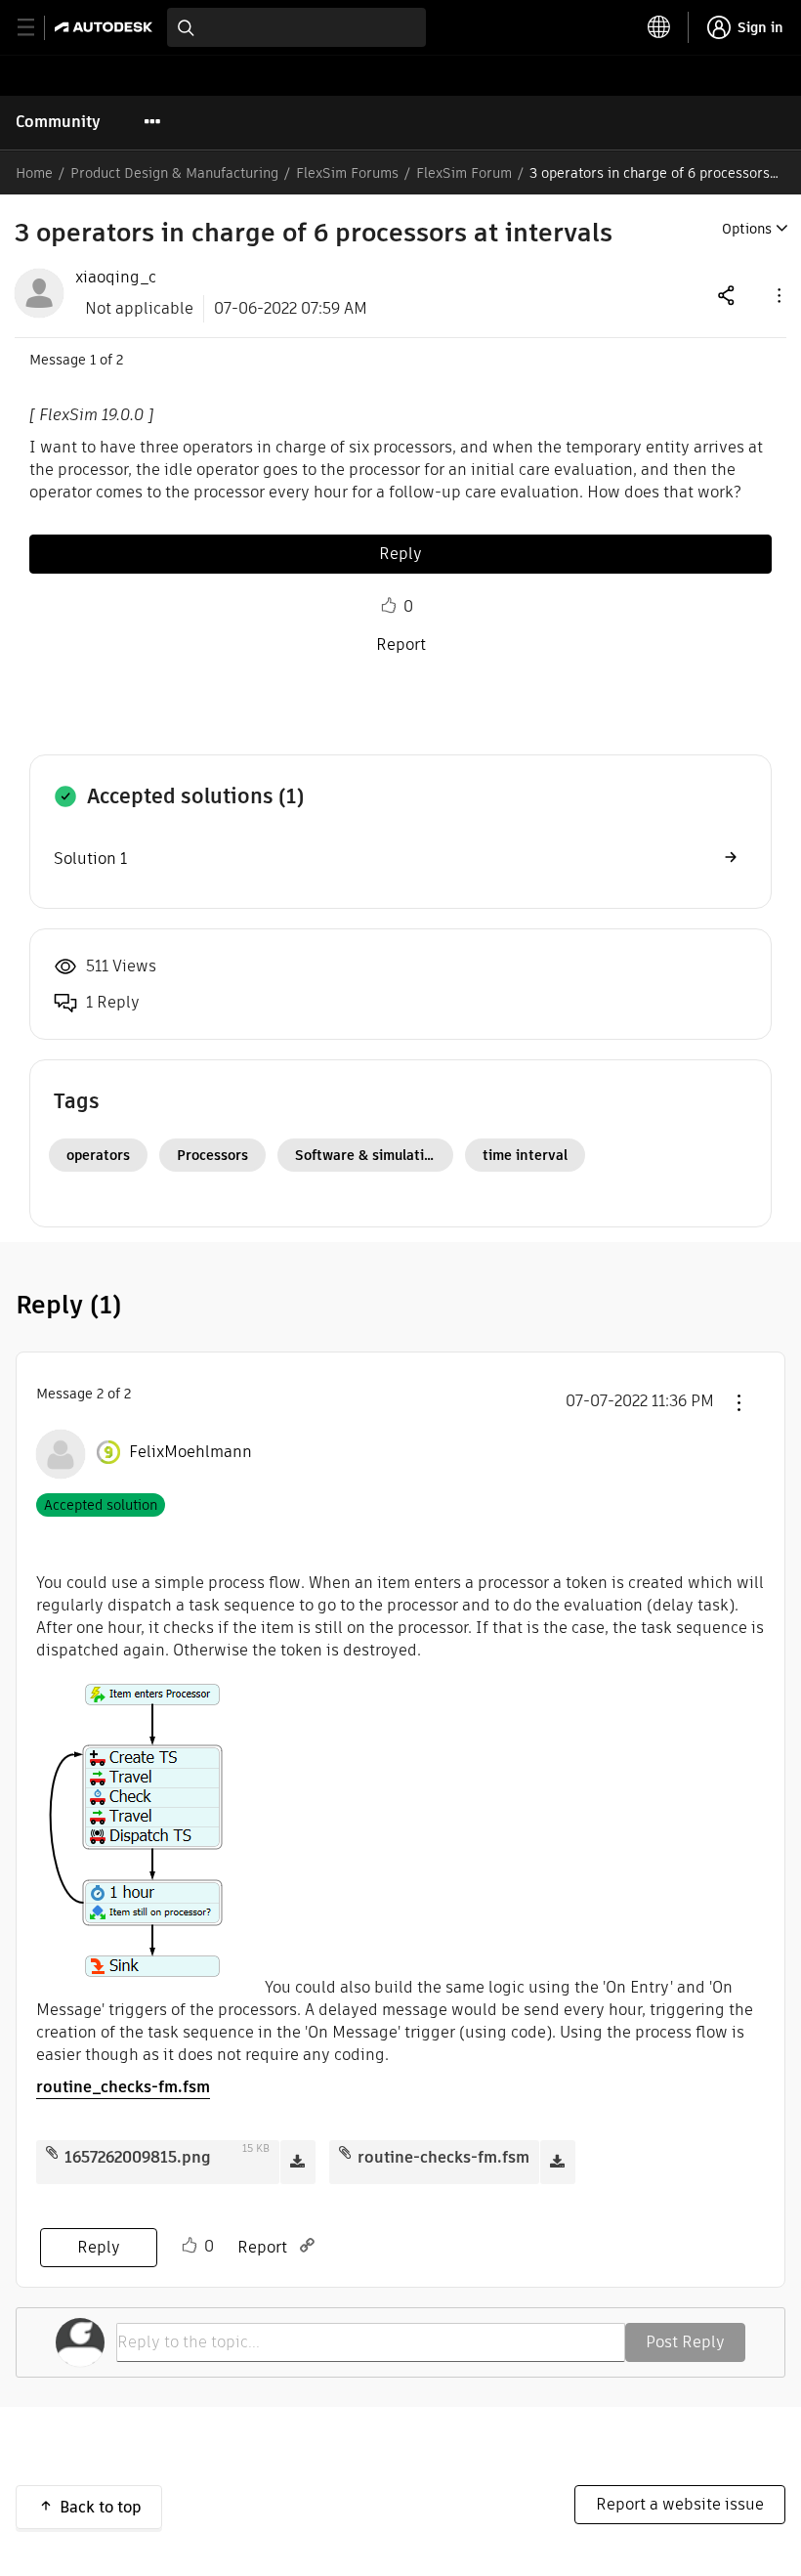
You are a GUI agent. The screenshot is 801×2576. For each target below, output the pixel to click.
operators (98, 1155)
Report (401, 644)
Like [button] (389, 606)
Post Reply (685, 2342)
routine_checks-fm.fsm (123, 2087)
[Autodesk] (106, 27)
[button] (778, 295)
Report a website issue (680, 2504)
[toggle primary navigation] (37, 28)
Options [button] (747, 229)
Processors (212, 1155)
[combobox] (296, 27)
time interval (525, 1155)
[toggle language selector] (659, 27)
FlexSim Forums (347, 173)
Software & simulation (368, 1155)
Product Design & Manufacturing (174, 173)
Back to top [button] (101, 2507)
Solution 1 (90, 859)
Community (58, 122)
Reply (400, 554)
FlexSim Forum (464, 173)
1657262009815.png (138, 2157)
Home (34, 173)
